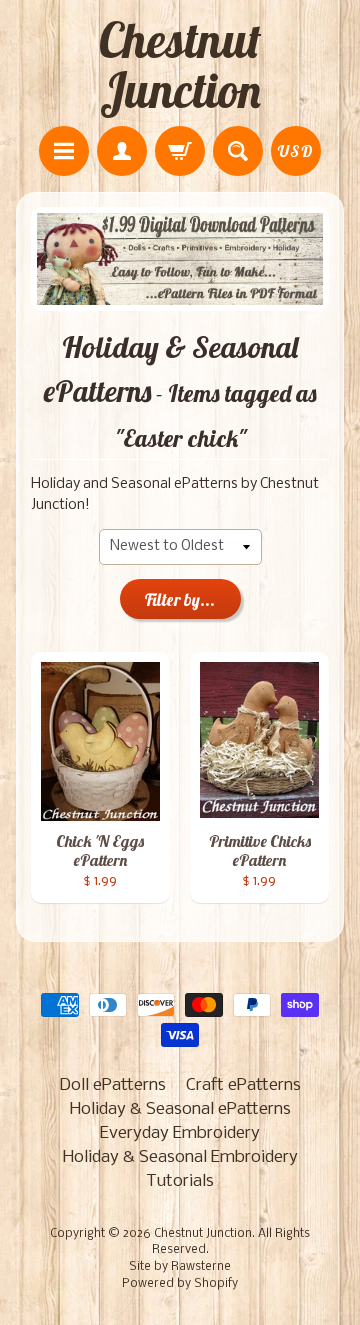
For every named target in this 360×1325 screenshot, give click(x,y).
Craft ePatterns (243, 1085)
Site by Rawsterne (180, 1267)
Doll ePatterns (112, 1085)
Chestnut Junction (180, 65)
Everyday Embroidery (180, 1133)
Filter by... (180, 599)
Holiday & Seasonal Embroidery (180, 1157)
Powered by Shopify (180, 1284)
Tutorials (180, 1181)
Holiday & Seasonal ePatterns (180, 1109)
